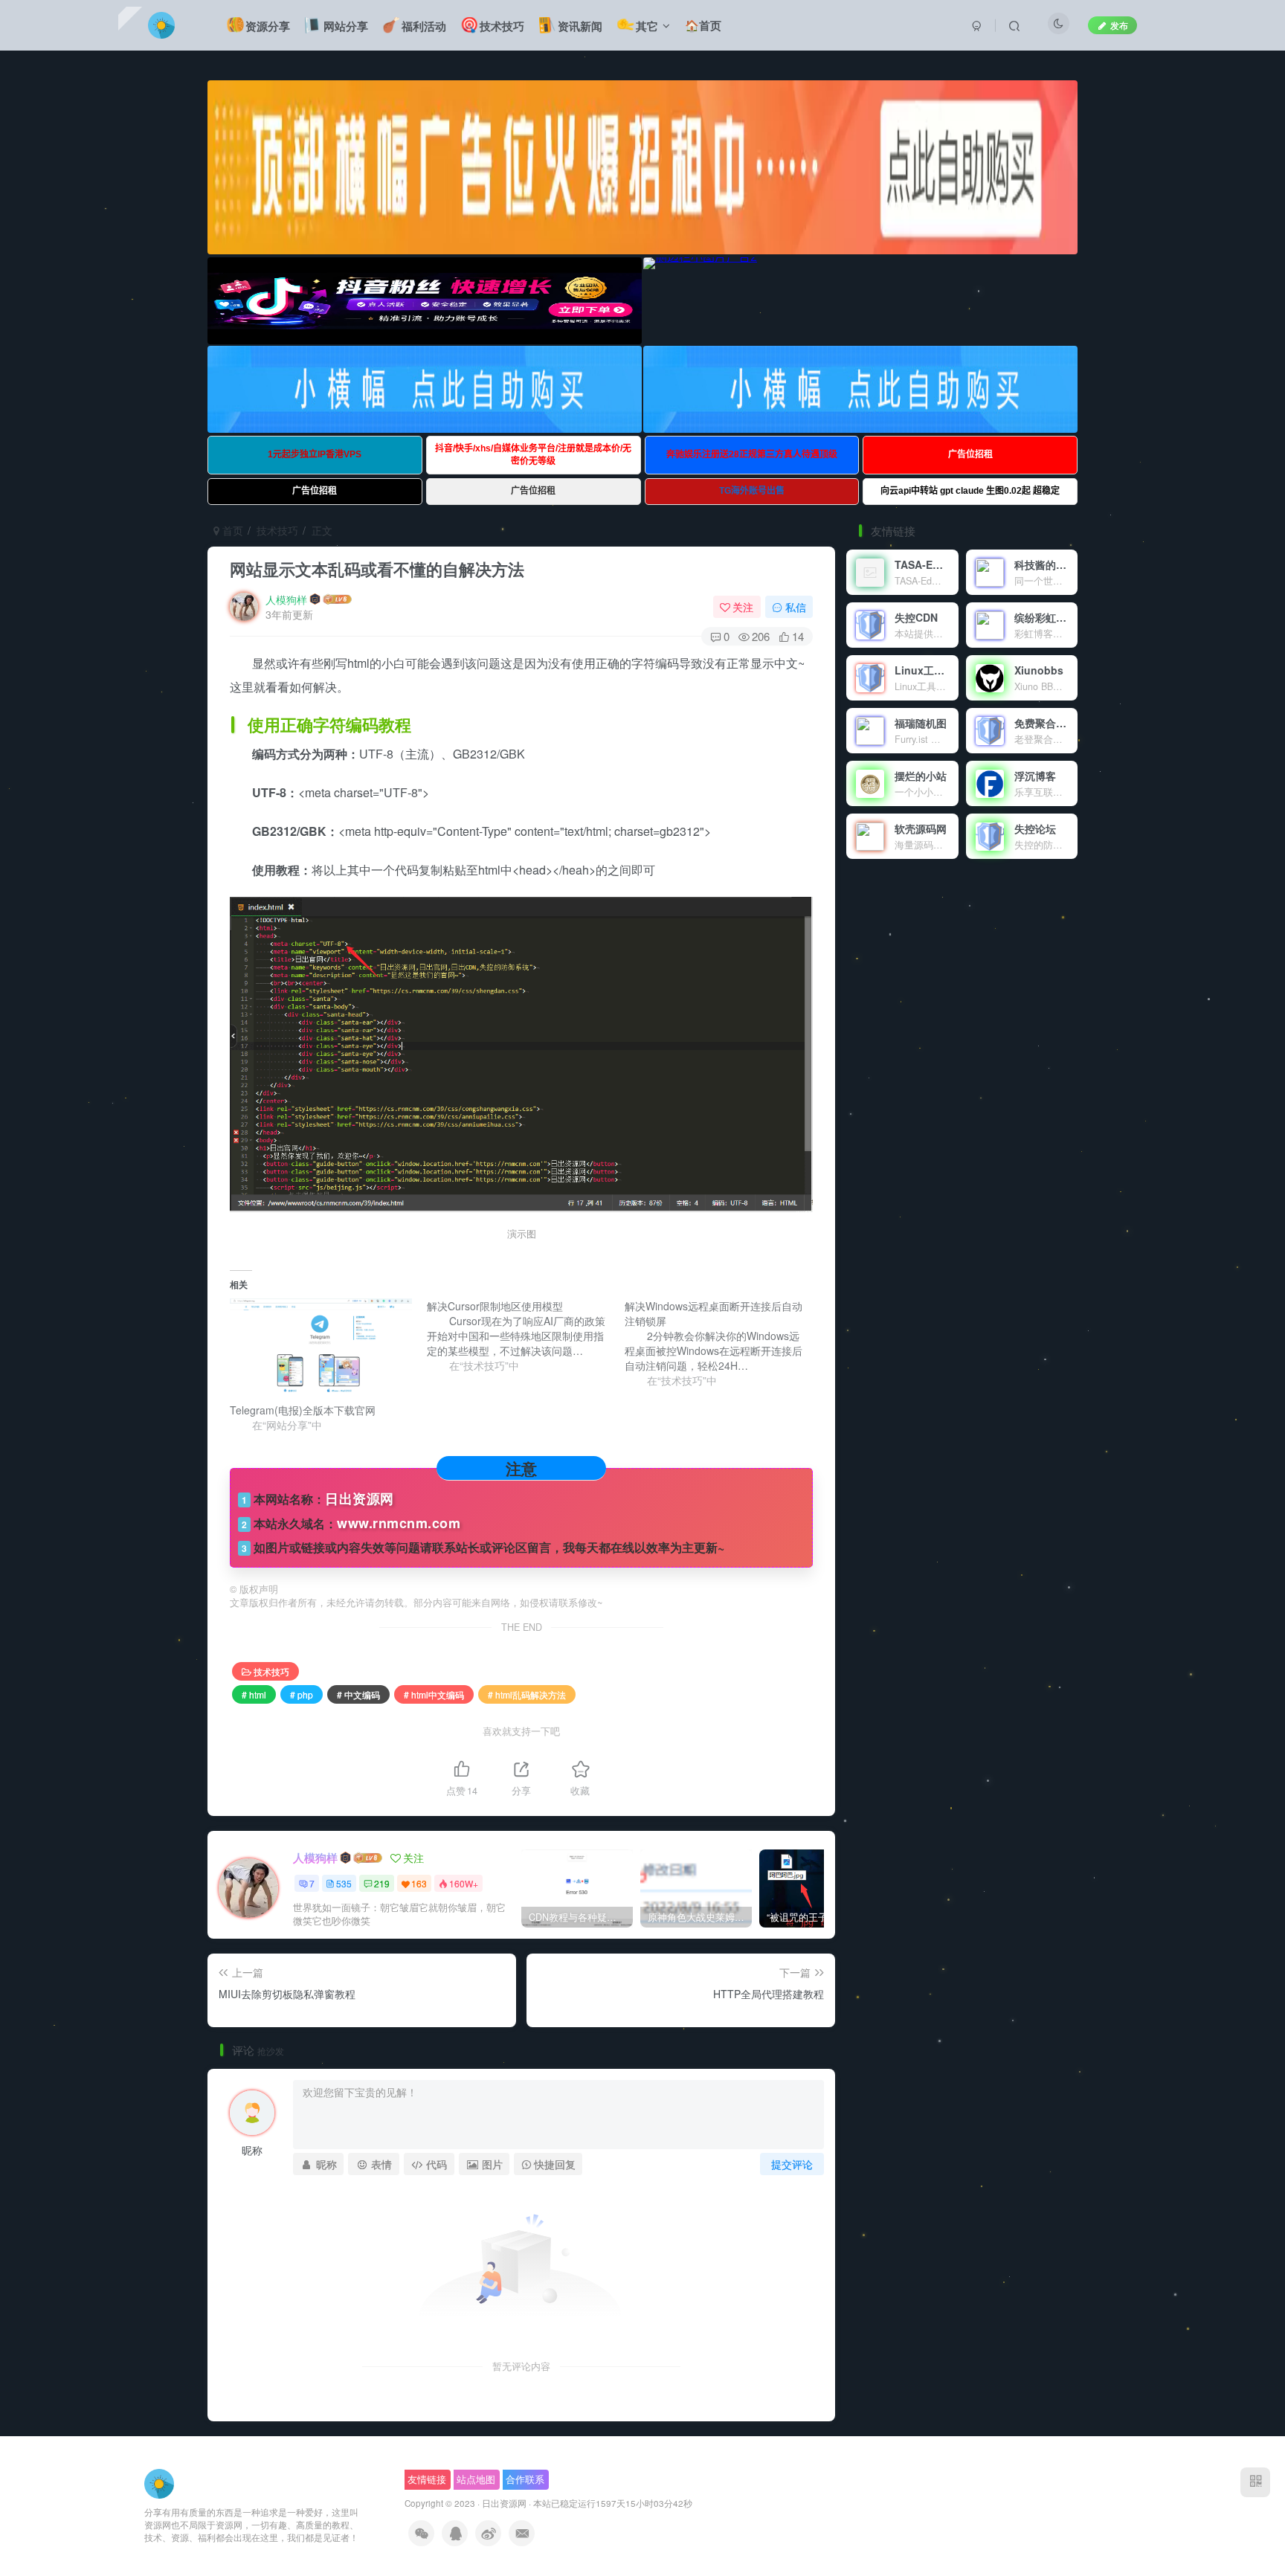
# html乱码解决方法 (527, 1694)
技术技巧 (277, 530)
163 (419, 1883)
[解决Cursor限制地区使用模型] (525, 1336)
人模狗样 (286, 599)
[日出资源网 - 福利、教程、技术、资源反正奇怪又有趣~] (159, 2483)
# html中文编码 (434, 1694)
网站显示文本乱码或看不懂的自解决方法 (377, 569)
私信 (796, 607)
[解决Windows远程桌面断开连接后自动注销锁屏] (723, 1343)
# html (254, 1694)
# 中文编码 (358, 1694)
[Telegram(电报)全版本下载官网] (321, 1350)
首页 (231, 530)
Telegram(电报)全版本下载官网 (303, 1410)
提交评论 (792, 2164)
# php (302, 1694)
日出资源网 (504, 2503)
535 (344, 1883)
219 (382, 1883)
